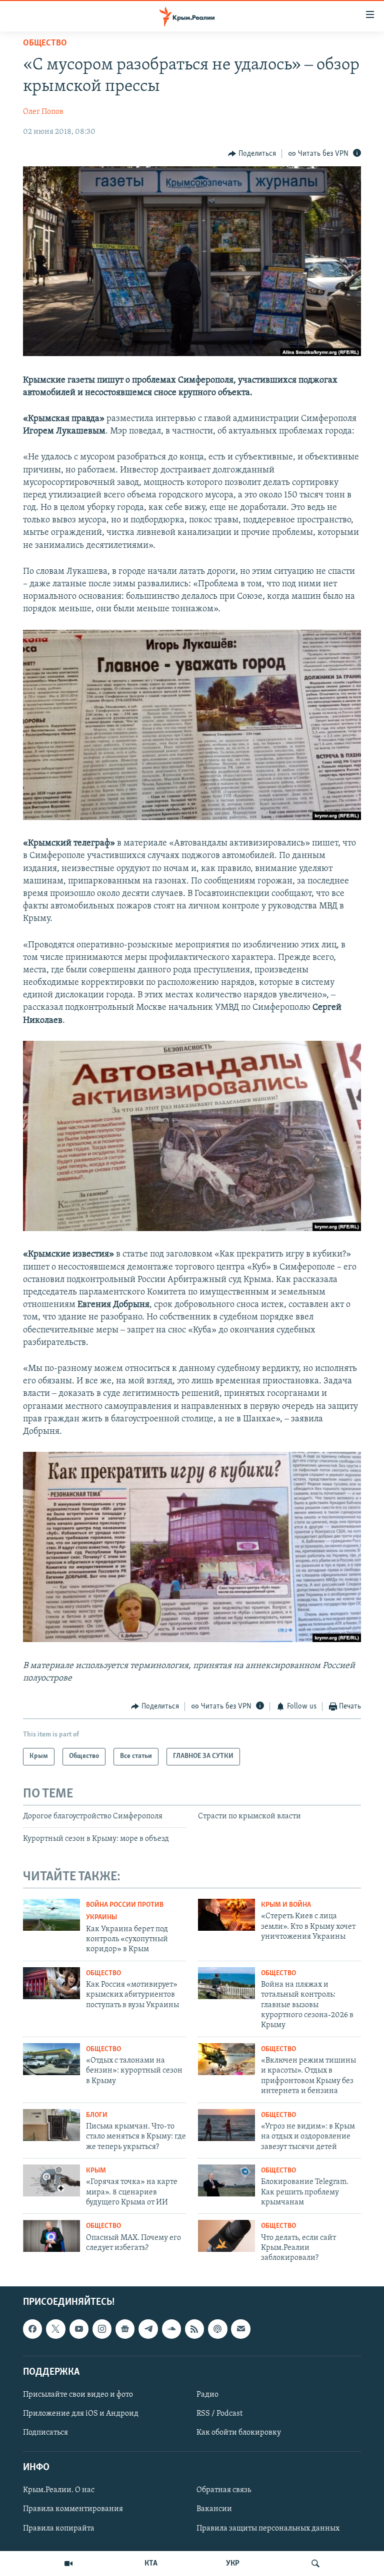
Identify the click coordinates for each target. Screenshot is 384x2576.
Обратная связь (224, 2490)
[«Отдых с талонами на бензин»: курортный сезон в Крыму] (51, 2059)
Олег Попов (43, 112)
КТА (151, 2564)
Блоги (97, 2115)
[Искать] (315, 2564)
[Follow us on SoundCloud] (171, 2329)
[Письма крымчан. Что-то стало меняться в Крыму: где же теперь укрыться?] (51, 2125)
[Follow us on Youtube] (79, 2329)
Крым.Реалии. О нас (59, 2490)
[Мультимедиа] (68, 2564)
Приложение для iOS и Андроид (81, 2414)
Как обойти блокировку (239, 2433)
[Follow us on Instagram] (102, 2329)
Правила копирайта (59, 2528)
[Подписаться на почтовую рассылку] (240, 2329)
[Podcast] (217, 2329)
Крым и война (286, 1905)
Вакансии (214, 2509)
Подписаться (45, 2433)
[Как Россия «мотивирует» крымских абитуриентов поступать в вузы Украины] (51, 1983)
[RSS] (194, 2329)
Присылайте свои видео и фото (78, 2395)
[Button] (252, 154)
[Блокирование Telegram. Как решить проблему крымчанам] (226, 2180)
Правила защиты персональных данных (268, 2528)
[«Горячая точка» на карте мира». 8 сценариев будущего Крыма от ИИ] (51, 2180)
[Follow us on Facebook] (32, 2329)
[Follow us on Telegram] (148, 2329)
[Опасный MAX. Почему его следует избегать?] (51, 2236)
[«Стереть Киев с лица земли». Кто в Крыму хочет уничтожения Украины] (226, 1915)
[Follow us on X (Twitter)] (55, 2329)
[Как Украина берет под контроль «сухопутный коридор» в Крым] (51, 1915)
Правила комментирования (73, 2509)
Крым (96, 2171)
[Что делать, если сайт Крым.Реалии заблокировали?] (226, 2236)
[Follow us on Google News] (125, 2329)
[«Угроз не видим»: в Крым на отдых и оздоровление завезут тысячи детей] (226, 2125)
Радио (207, 2395)
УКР (233, 2564)
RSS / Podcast (219, 2414)
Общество (45, 43)
